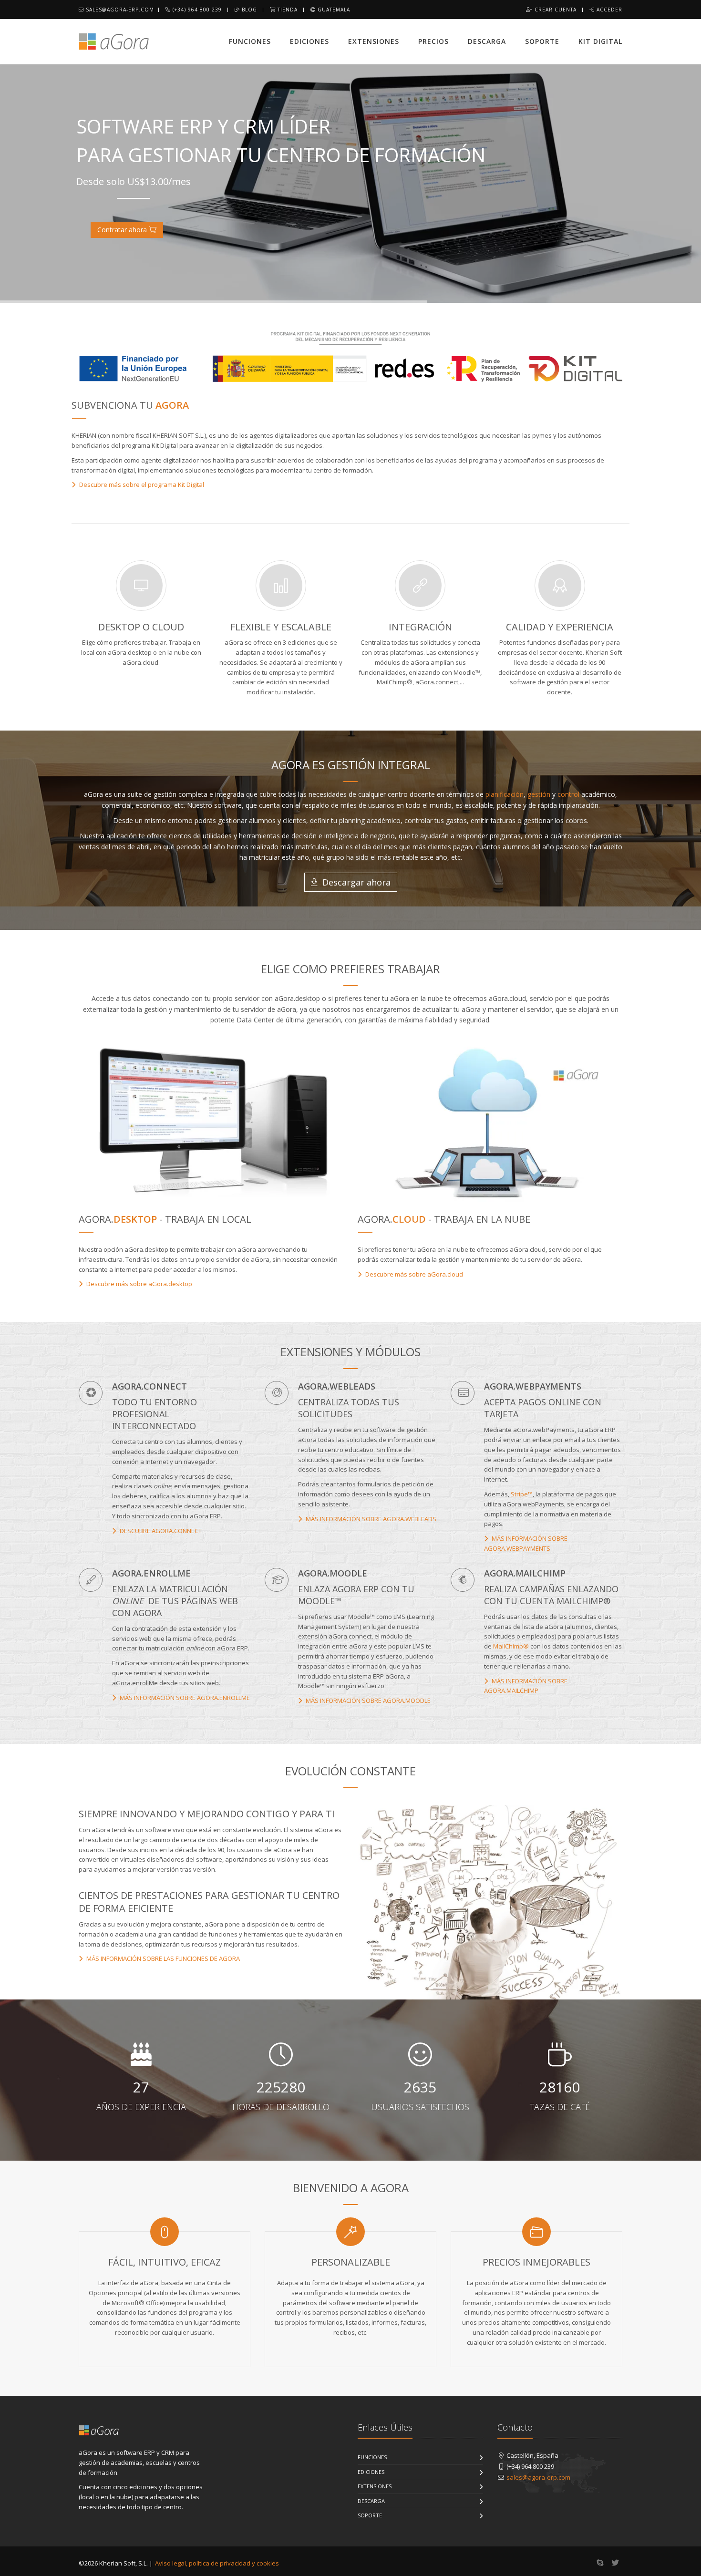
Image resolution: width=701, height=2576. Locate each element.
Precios (433, 41)
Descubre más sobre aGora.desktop (139, 1284)
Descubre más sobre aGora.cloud (413, 1274)
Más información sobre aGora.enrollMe (184, 1698)
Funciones (250, 41)
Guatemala (333, 10)
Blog (248, 10)
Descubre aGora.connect (160, 1531)
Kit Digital (600, 41)
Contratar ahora (123, 230)
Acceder (608, 10)
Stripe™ (522, 1494)
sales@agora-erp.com (119, 10)
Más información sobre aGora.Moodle (367, 1700)
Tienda (287, 10)
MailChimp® (511, 1646)
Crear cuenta (555, 10)
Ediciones (309, 41)
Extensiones (374, 41)
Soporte (542, 41)
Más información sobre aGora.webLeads (370, 1519)
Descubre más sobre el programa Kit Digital (141, 484)
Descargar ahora (355, 882)
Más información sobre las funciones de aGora (162, 1958)
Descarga (487, 41)
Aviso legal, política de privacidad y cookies (217, 2563)
